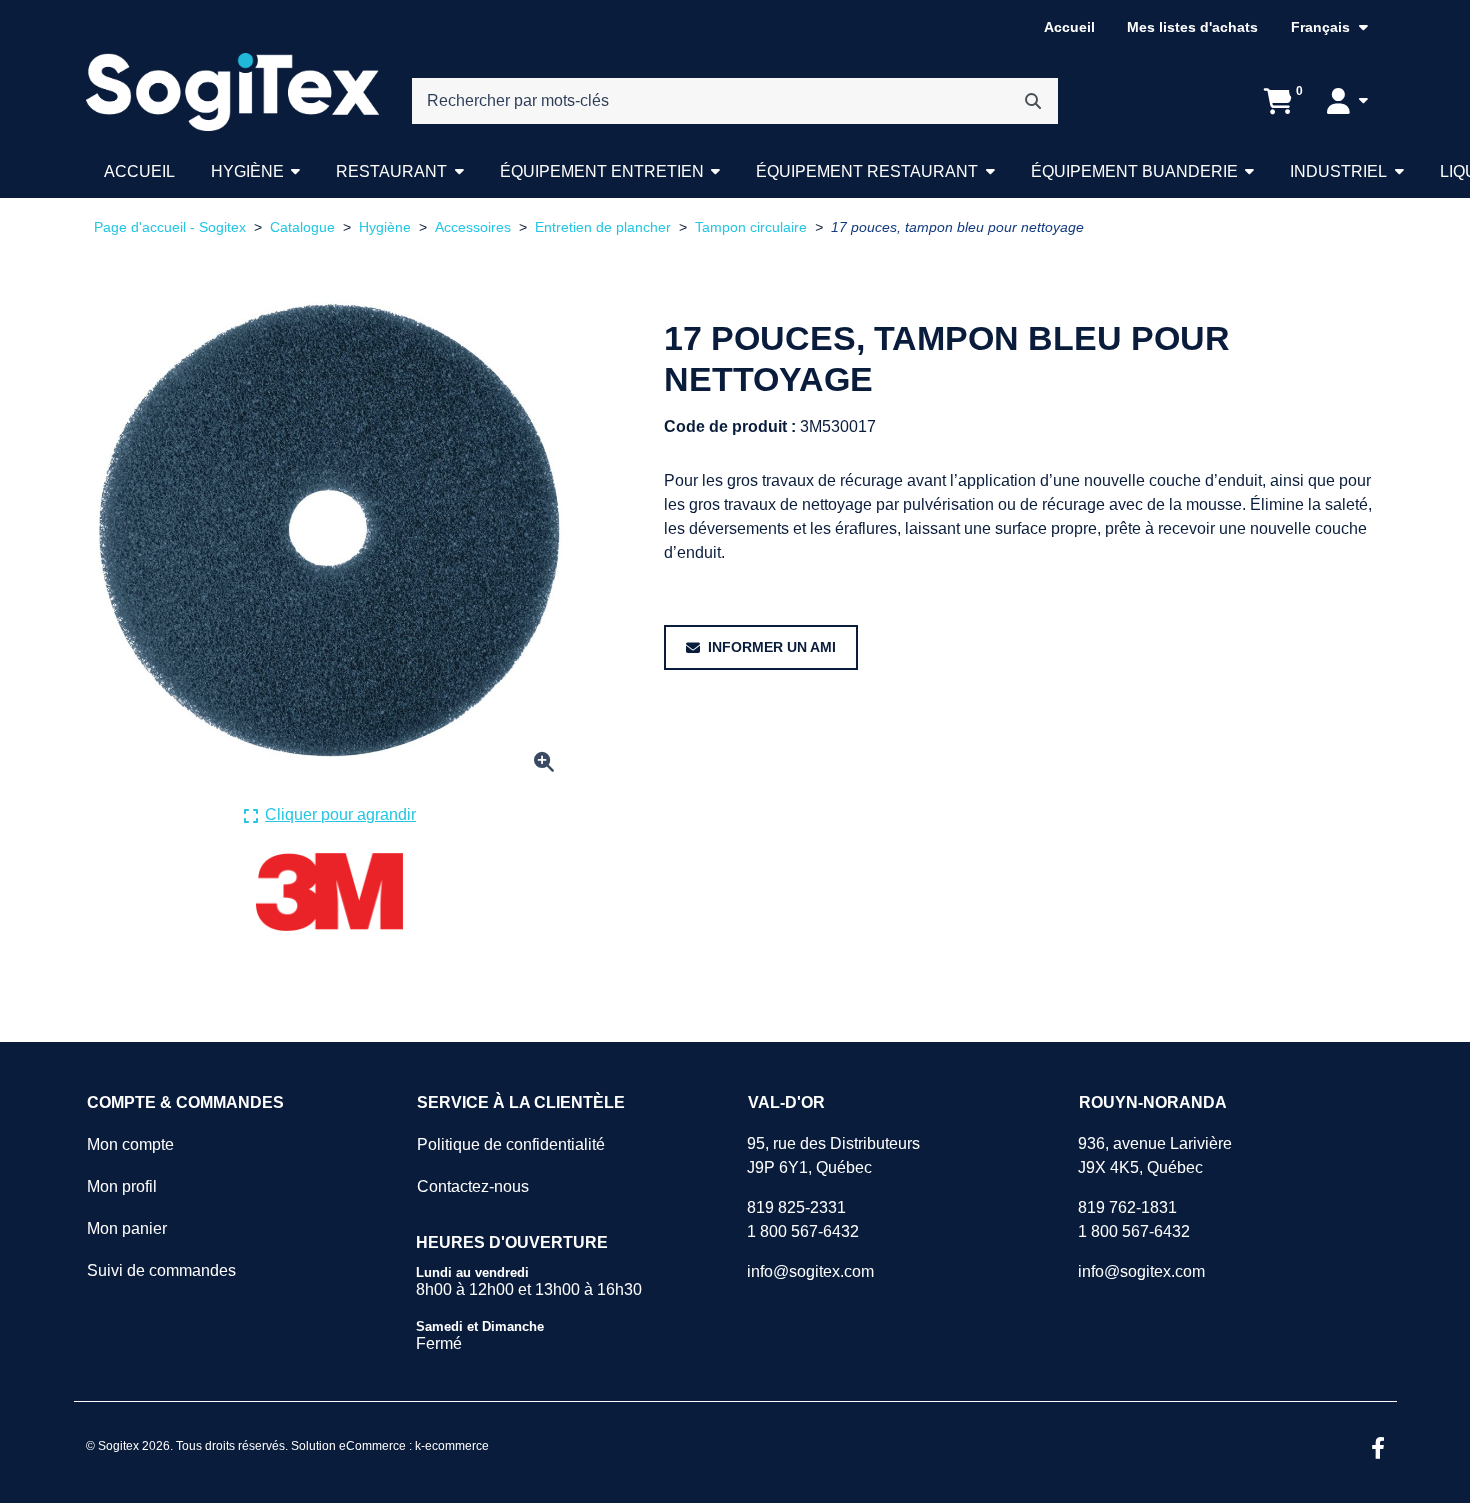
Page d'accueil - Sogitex (170, 227)
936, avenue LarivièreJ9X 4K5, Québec (1155, 1155)
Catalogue (302, 227)
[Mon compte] (1347, 101)
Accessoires (473, 227)
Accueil (1069, 27)
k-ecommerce (452, 1446)
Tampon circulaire (751, 227)
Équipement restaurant (867, 171)
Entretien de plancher (603, 227)
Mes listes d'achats (1192, 27)
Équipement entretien (602, 171)
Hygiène (247, 171)
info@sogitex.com (810, 1271)
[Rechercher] (1033, 101)
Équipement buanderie (1134, 171)
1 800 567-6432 (803, 1231)
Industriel (1338, 171)
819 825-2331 (796, 1207)
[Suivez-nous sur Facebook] (1378, 1450)
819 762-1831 (1127, 1207)
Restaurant (391, 171)
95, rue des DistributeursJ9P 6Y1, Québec (833, 1155)
